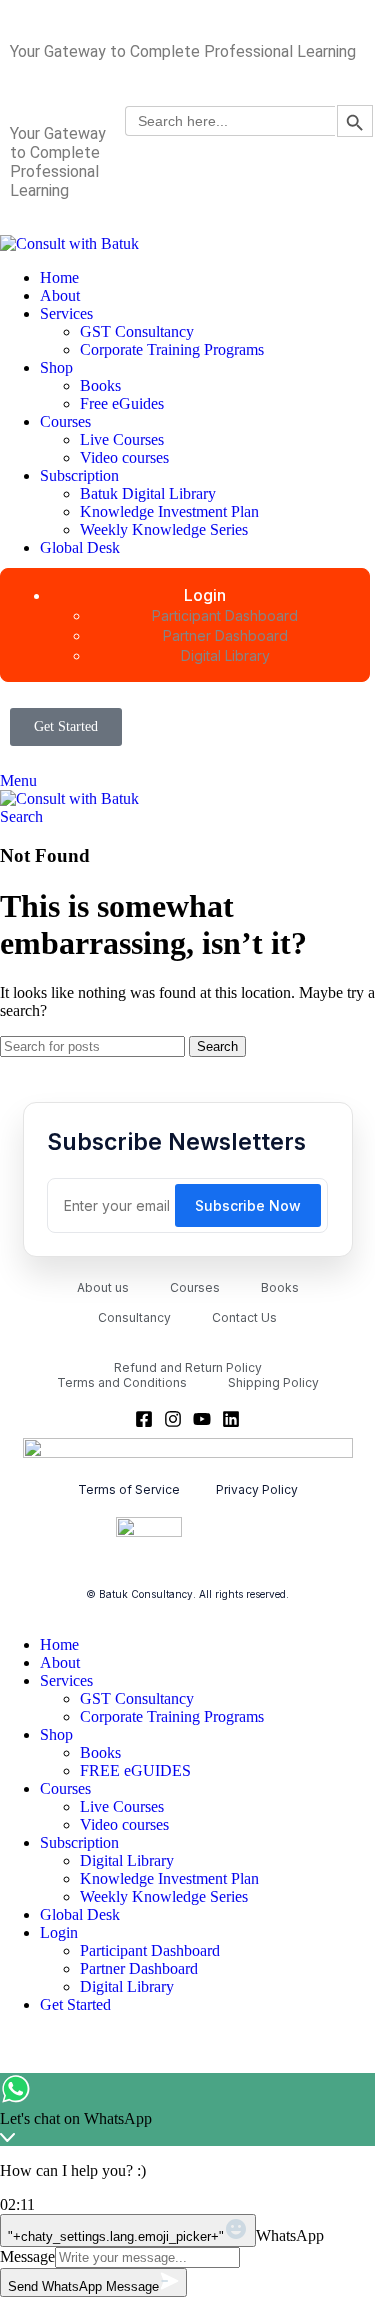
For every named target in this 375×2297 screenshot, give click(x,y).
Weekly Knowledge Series (164, 529)
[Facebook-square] (144, 1419)
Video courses (124, 457)
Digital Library (127, 1860)
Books (100, 385)
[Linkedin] (231, 1419)
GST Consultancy (137, 331)
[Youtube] (202, 1419)
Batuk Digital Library (148, 493)
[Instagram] (173, 1419)
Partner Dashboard (139, 1968)
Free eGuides (122, 403)
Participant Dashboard (150, 1950)
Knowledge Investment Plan (169, 511)
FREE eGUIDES (135, 1770)
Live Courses (122, 439)
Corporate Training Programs (172, 349)
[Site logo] (69, 243)
